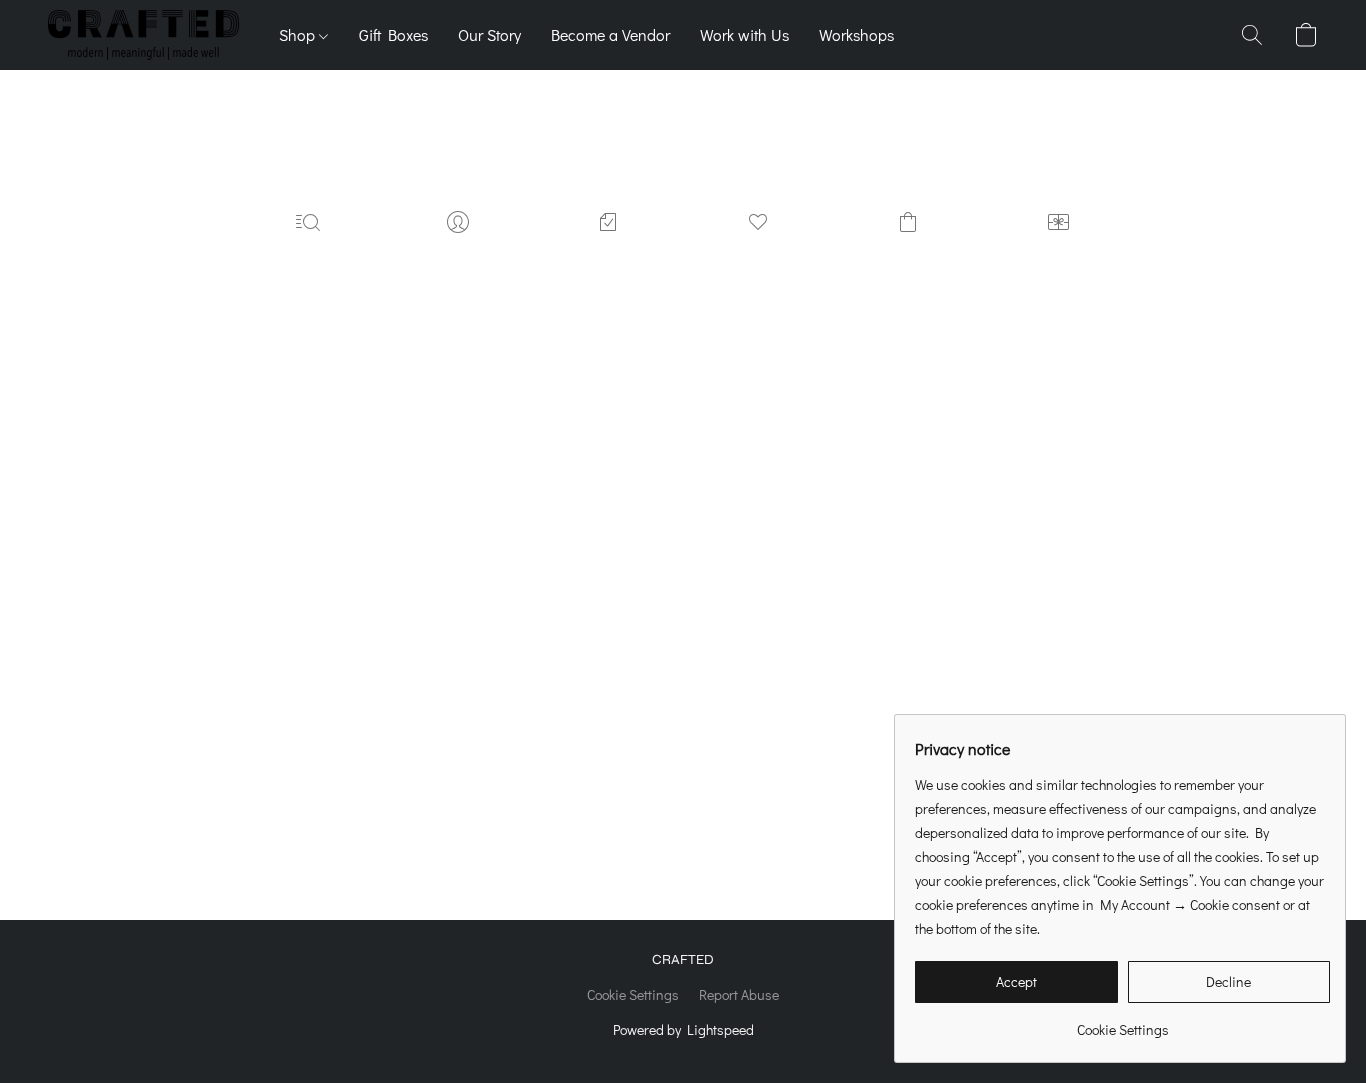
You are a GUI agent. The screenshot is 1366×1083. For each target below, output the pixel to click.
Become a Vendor (610, 34)
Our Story (489, 34)
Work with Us (744, 34)
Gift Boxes (393, 34)
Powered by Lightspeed (683, 1029)
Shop (299, 34)
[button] (143, 35)
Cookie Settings (633, 994)
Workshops (856, 34)
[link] (1122, 1022)
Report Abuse (739, 994)
